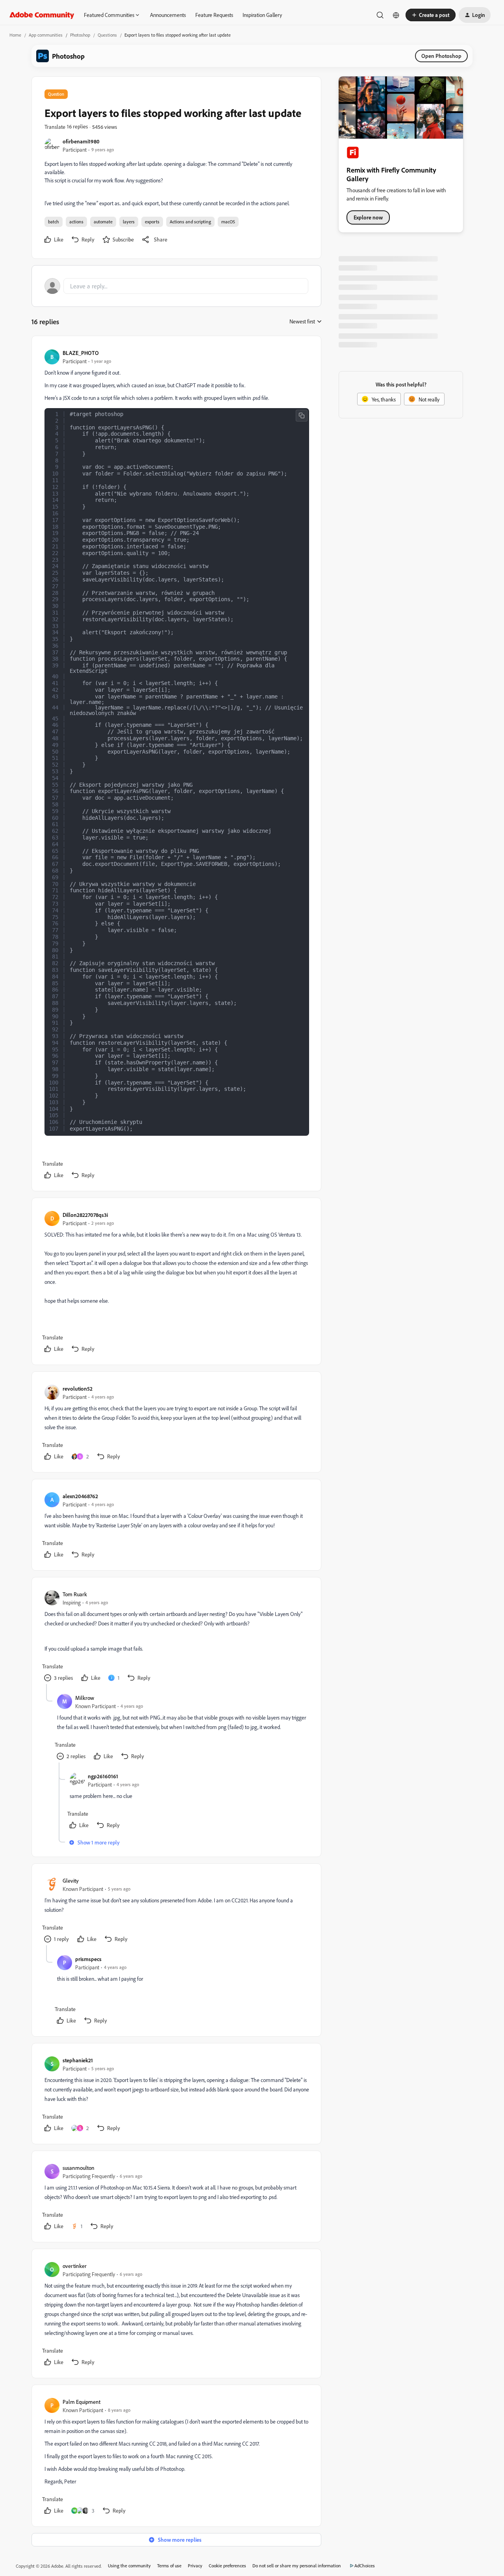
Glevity (71, 1880)
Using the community (129, 2566)
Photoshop (80, 35)
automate (103, 222)
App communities (46, 35)
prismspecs (88, 1959)
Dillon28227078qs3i (85, 1215)
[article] (176, 765)
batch (54, 222)
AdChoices (365, 2566)
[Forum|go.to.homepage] (42, 15)
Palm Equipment (82, 2402)
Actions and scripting (190, 222)
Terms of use (169, 2566)
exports (152, 222)
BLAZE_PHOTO (81, 353)
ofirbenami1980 (81, 141)
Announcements (168, 15)
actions (76, 222)
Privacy (195, 2566)
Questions (107, 35)
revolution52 (78, 1388)
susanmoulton (79, 2168)
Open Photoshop (441, 56)
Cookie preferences (227, 2566)
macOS (228, 222)
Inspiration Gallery (262, 15)
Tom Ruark (75, 1594)
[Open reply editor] (176, 286)
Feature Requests (214, 15)
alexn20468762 (80, 1496)
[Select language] (396, 15)
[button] (431, 15)
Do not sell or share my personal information (297, 2566)
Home (15, 35)
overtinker (75, 2266)
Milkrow (85, 1698)
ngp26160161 (103, 1776)
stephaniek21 (78, 2060)
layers (129, 222)
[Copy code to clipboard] (302, 416)
